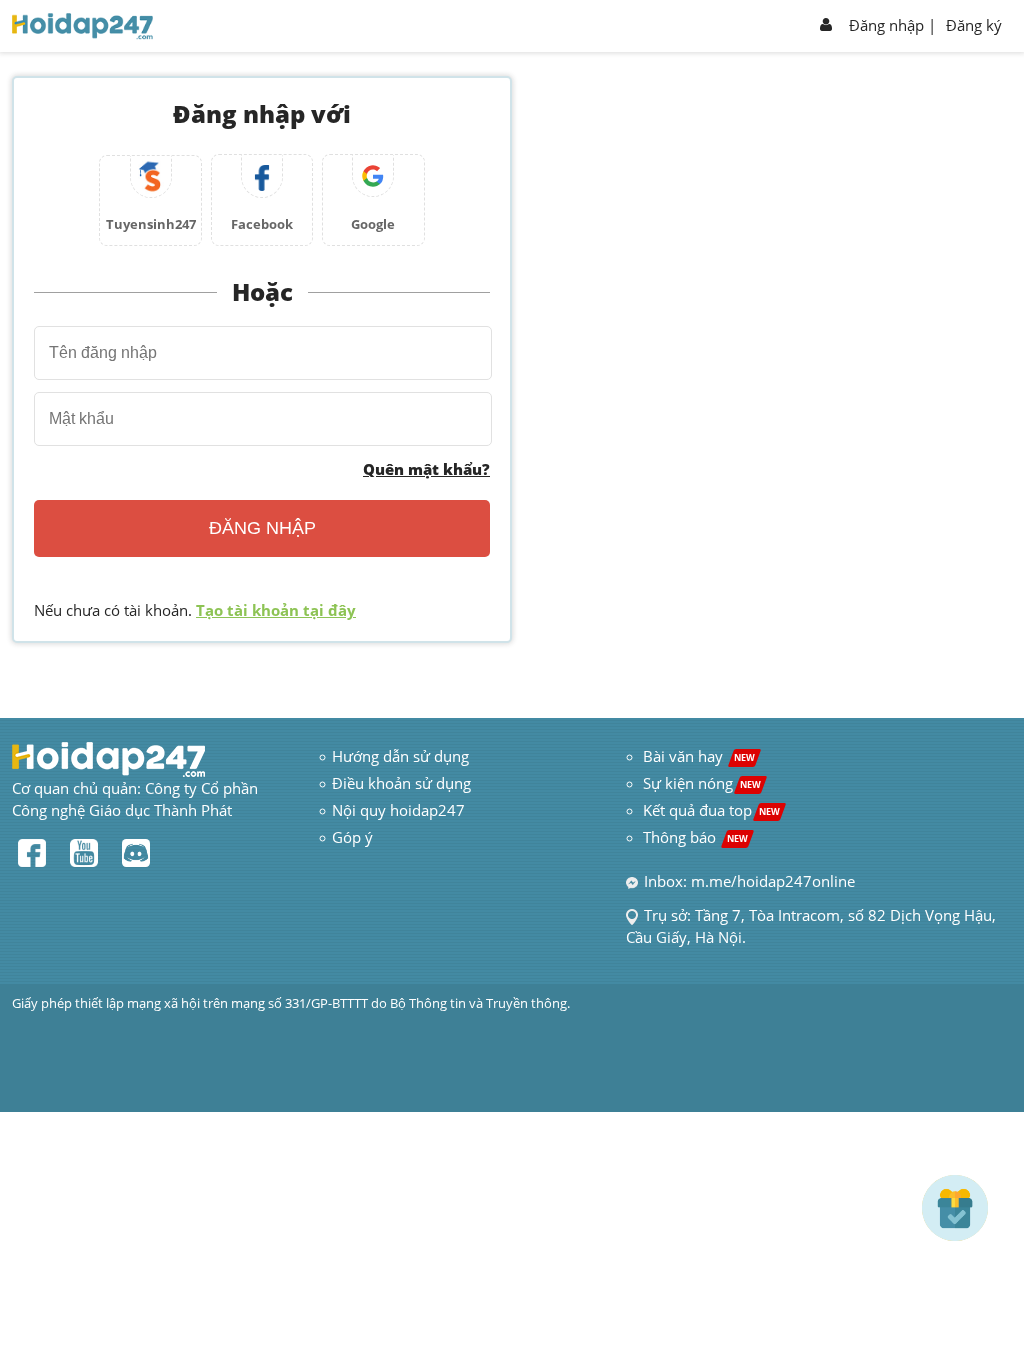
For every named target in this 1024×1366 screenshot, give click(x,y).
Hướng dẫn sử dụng (400, 756)
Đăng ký (974, 25)
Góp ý (352, 837)
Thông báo (695, 837)
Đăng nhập (886, 25)
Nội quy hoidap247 (398, 810)
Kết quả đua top (711, 810)
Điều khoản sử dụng (401, 783)
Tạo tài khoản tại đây (276, 610)
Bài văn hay (697, 756)
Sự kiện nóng (702, 783)
